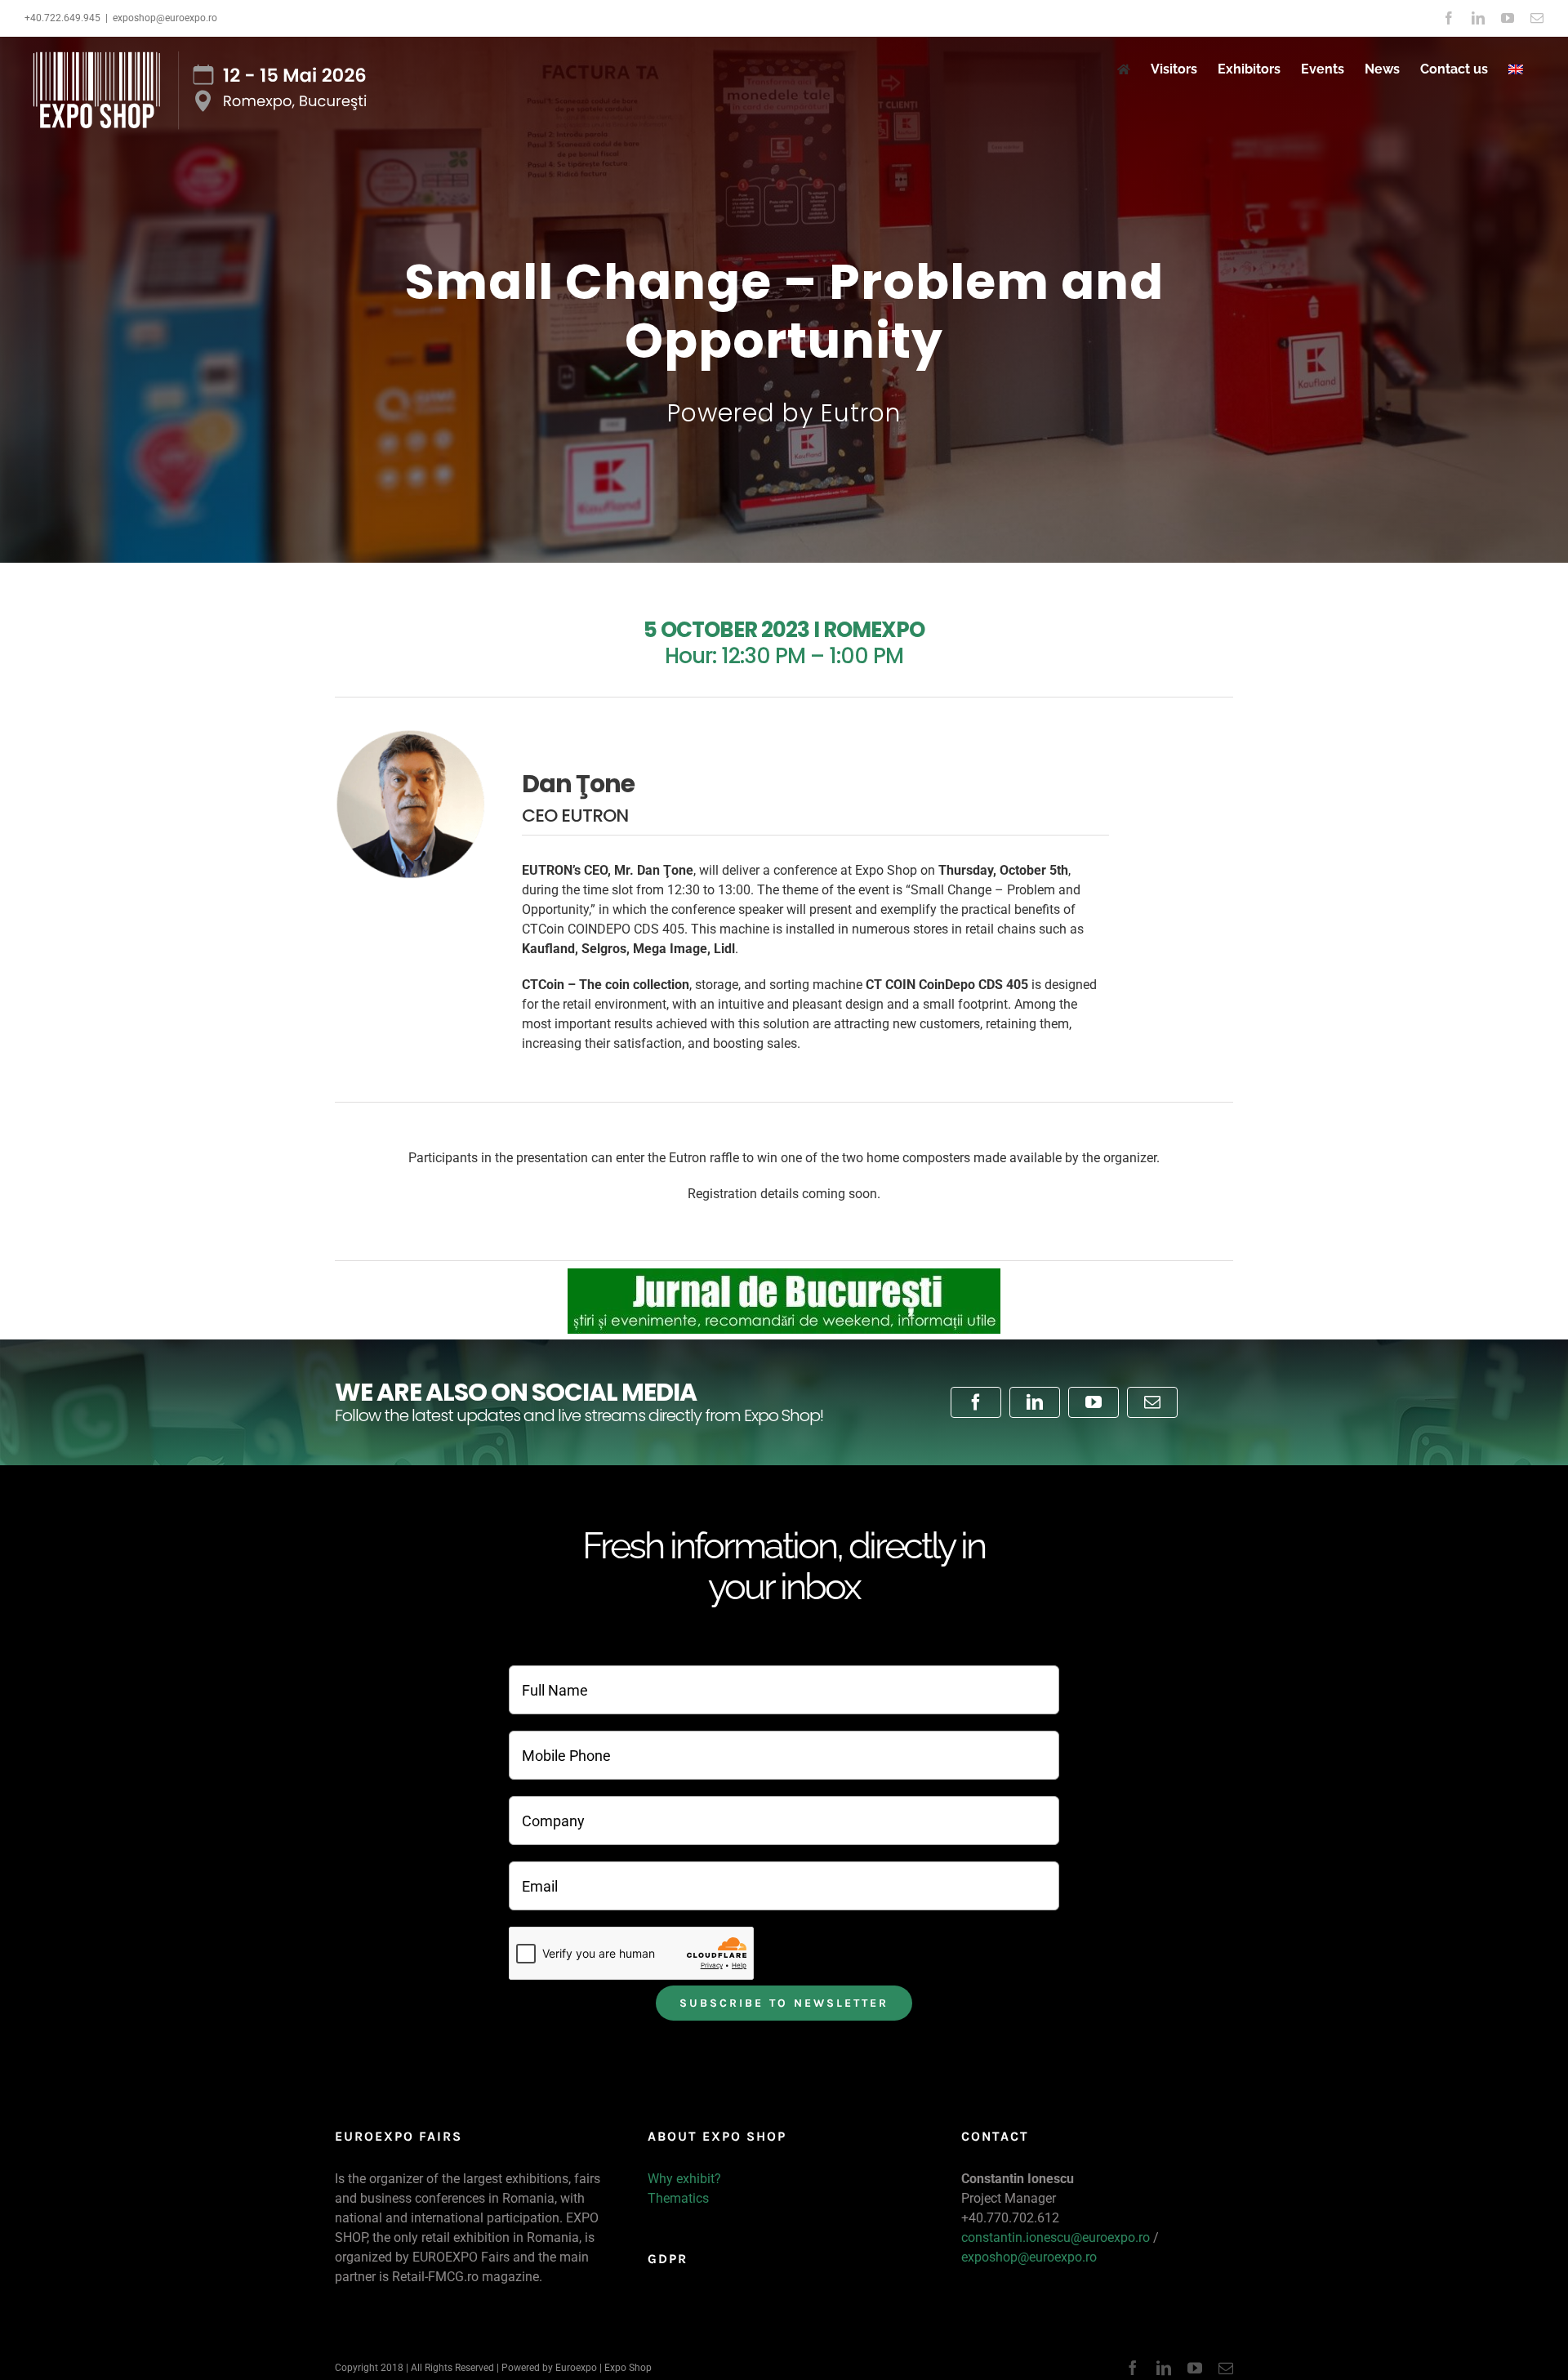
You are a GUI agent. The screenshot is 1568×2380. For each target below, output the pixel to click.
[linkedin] (1035, 1402)
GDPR (668, 2259)
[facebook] (976, 1402)
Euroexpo (576, 2368)
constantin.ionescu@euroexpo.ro (1056, 2237)
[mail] (1152, 1402)
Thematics (678, 2198)
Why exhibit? (684, 2179)
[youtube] (1094, 1402)
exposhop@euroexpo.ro (165, 18)
